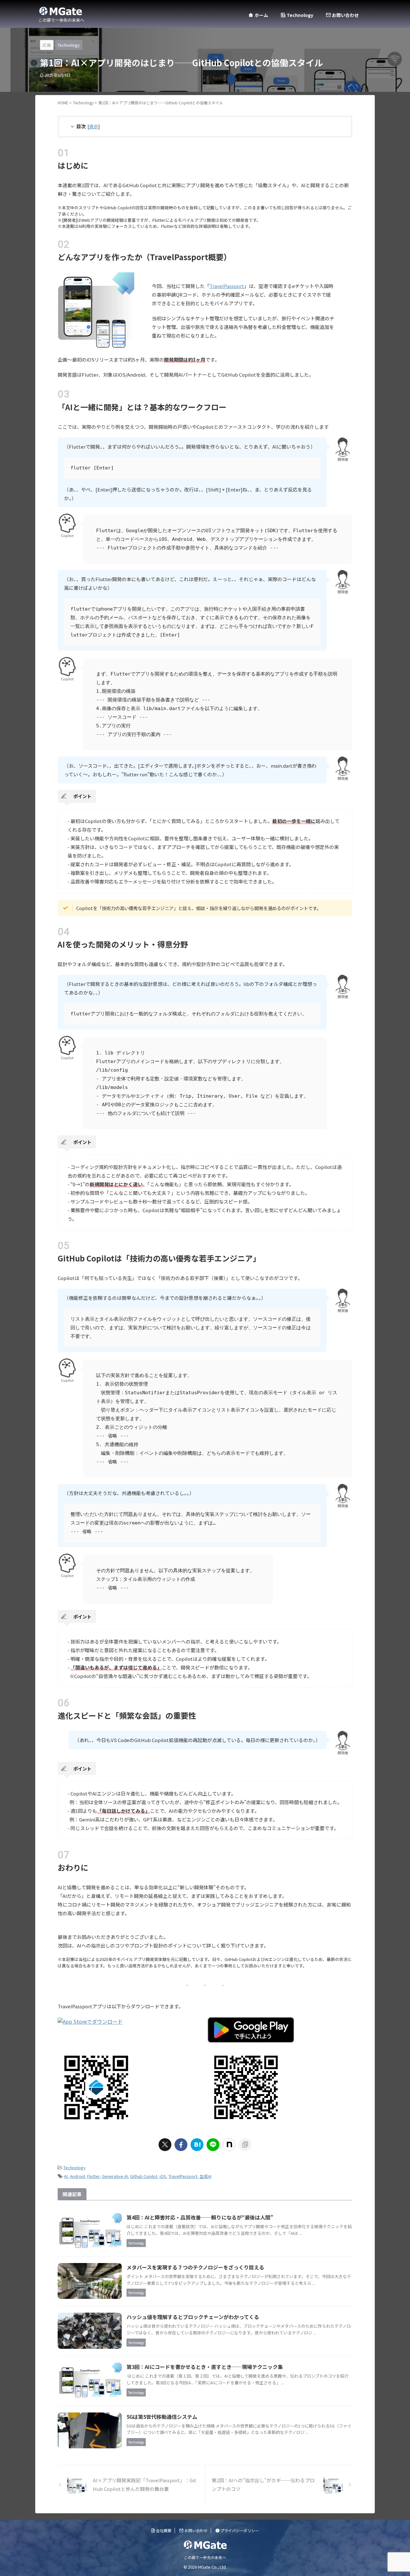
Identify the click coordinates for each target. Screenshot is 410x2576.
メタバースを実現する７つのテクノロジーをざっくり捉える (195, 2267)
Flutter (93, 2176)
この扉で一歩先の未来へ (205, 2557)
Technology (300, 15)
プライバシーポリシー (240, 2530)
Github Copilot (144, 2176)
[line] (213, 2145)
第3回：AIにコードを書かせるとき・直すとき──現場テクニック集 (205, 2367)
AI (66, 2176)
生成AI (205, 2176)
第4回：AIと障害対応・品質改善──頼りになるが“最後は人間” (200, 2217)
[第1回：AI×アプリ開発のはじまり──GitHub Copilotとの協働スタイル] (197, 2145)
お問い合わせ (345, 15)
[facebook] (181, 2145)
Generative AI (115, 2176)
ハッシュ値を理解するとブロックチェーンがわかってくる (193, 2317)
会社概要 (164, 2530)
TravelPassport (227, 286)
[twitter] (165, 2145)
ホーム (261, 15)
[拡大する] (126, 2057)
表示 (94, 126)
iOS (163, 2176)
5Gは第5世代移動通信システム (162, 2417)
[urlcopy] (245, 2145)
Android (77, 2176)
